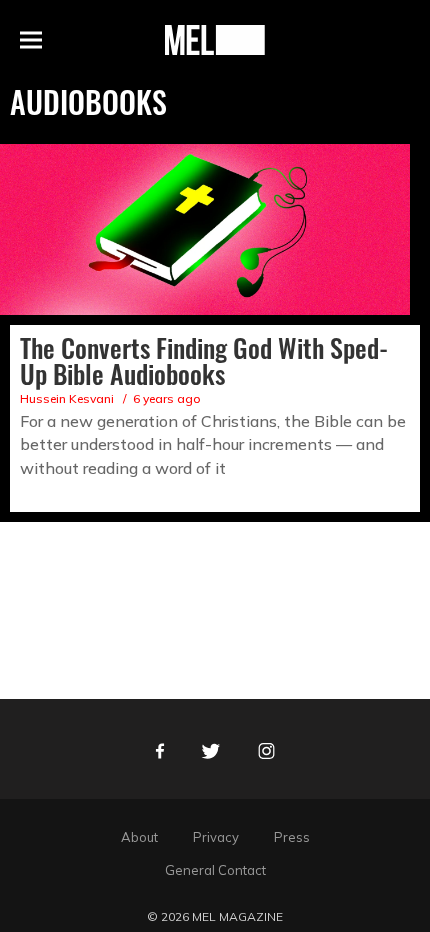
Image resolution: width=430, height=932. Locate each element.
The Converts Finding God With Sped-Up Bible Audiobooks (204, 360)
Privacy (216, 837)
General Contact (215, 870)
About (139, 837)
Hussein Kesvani (67, 398)
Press (292, 837)
